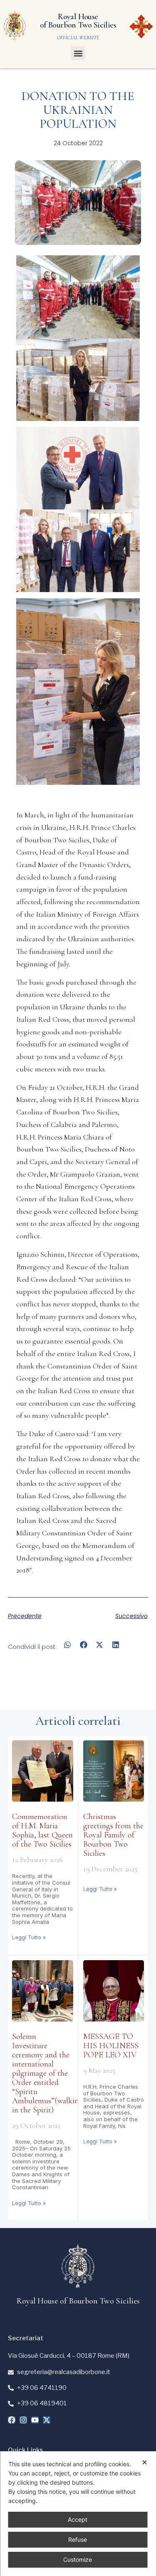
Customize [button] (78, 2560)
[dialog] (78, 2514)
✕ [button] (145, 2462)
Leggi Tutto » (29, 1937)
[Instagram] (23, 2420)
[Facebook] (12, 2420)
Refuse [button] (78, 2539)
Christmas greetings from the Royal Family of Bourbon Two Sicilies (113, 1835)
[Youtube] (35, 2420)
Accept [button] (78, 2519)
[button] (78, 53)
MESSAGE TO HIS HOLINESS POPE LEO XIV (111, 2046)
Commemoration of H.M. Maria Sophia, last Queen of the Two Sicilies (42, 1830)
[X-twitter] (47, 2420)
